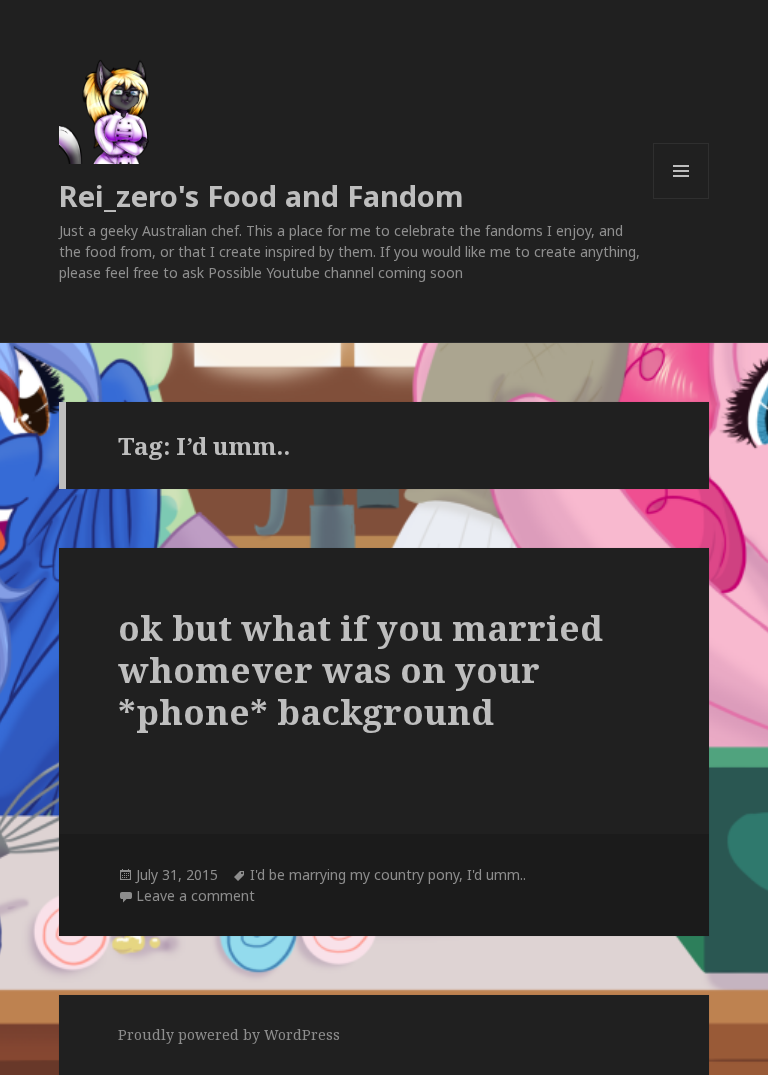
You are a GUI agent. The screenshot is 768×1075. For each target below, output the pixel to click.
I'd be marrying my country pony (354, 874)
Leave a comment (195, 895)
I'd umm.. (496, 874)
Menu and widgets (681, 198)
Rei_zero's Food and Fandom (261, 195)
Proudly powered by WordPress (229, 1034)
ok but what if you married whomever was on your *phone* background (360, 669)
